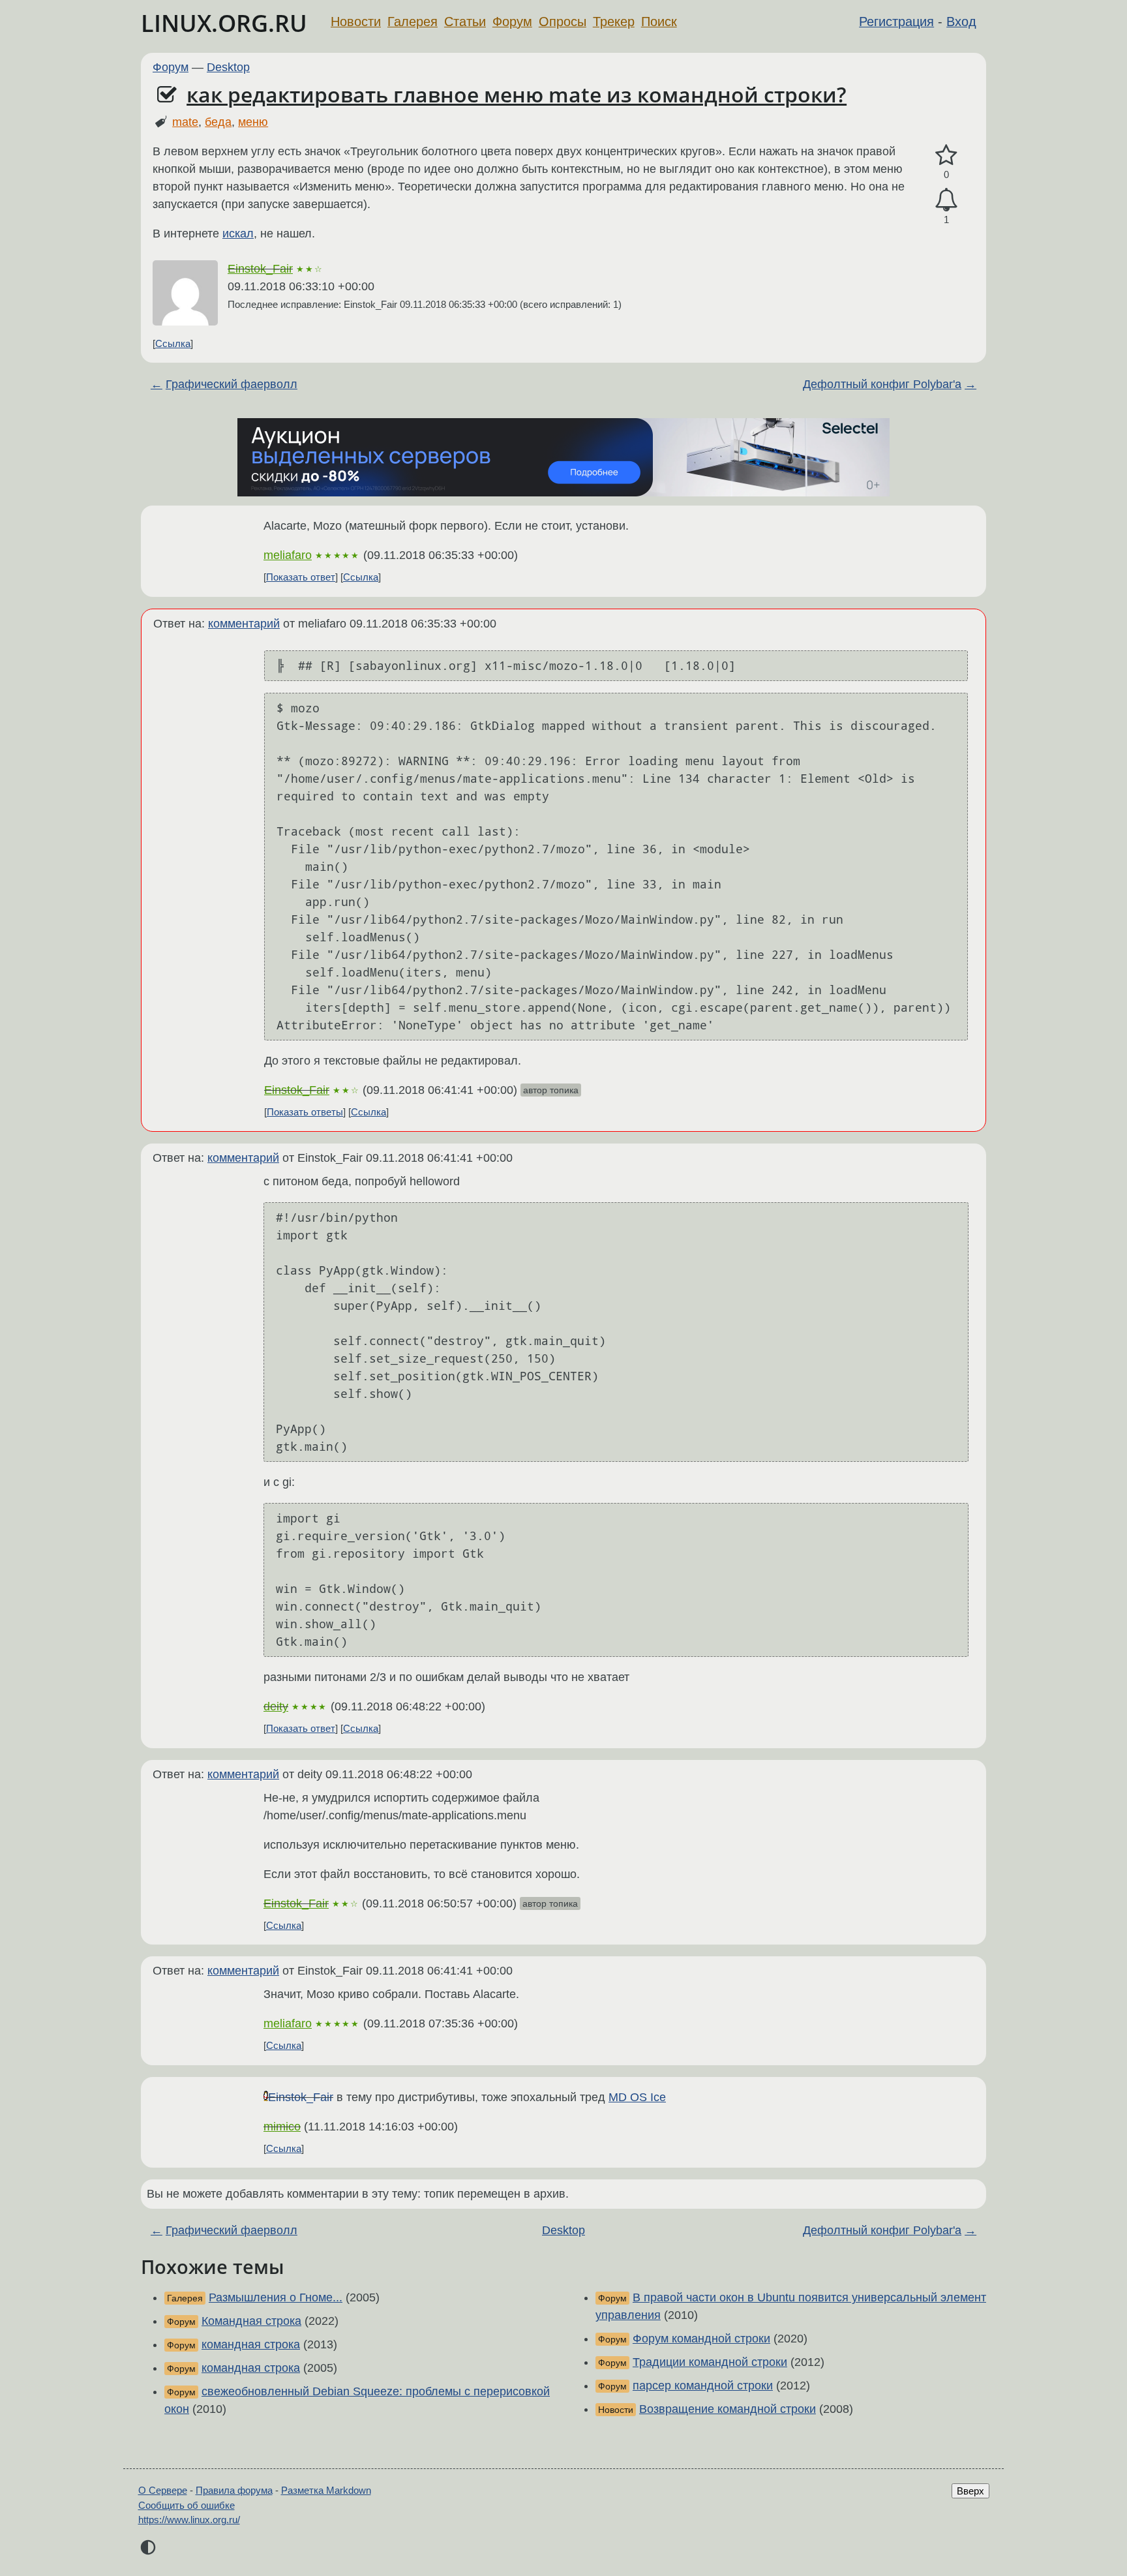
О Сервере (163, 2490)
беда (218, 122)
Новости (356, 22)
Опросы (563, 22)
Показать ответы (305, 1112)
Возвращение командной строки (728, 2409)
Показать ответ (301, 577)
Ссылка (173, 343)
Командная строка (251, 2321)
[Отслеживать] (946, 200)
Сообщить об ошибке (187, 2505)
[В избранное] (946, 156)
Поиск (659, 22)
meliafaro (288, 555)
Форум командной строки (701, 2339)
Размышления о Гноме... (276, 2297)
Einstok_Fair (260, 269)
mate (185, 122)
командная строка (251, 2344)
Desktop (228, 67)
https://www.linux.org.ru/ (189, 2520)
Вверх (970, 2491)
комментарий (244, 624)
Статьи (465, 22)
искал (238, 234)
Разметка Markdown (326, 2490)
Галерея (413, 22)
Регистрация (896, 22)
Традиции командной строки (710, 2362)
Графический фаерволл (232, 384)
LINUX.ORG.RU (224, 23)
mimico (282, 2127)
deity (276, 1706)
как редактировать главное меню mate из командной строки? (517, 94)
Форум (512, 22)
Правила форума (234, 2490)
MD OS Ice (637, 2097)
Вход (961, 22)
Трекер (614, 22)
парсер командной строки (703, 2386)
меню (253, 122)
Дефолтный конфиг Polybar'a (882, 384)
